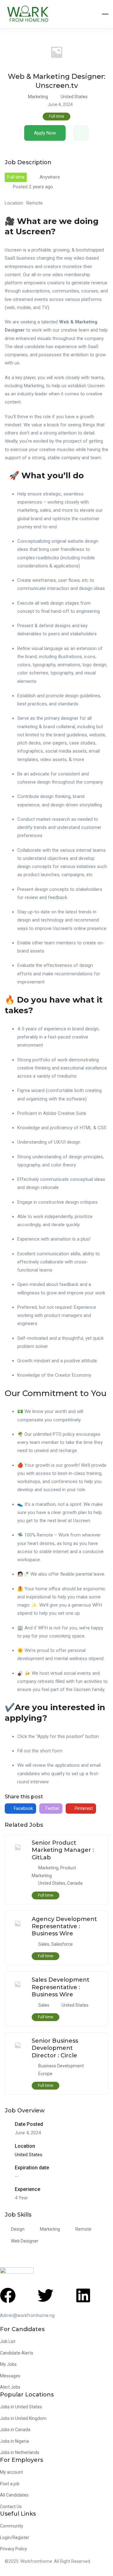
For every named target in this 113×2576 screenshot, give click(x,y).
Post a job (10, 2484)
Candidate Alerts (17, 2353)
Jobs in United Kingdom (23, 2418)
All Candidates (14, 2495)
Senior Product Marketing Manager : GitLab (63, 1850)
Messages (10, 2376)
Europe (45, 2074)
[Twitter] (46, 2295)
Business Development (61, 2066)
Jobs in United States (21, 2407)
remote (83, 2229)
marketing (50, 2229)
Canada (75, 1883)
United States (74, 97)
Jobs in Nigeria (14, 2441)
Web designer (25, 2241)
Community (12, 2526)
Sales (44, 1944)
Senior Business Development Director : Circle (55, 2048)
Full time (56, 116)
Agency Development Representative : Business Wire (64, 1926)
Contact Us (11, 2507)
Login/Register (15, 2538)
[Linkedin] (83, 2295)
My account (11, 2472)
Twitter (52, 1808)
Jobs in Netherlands (20, 2452)
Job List (8, 2341)
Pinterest (83, 1808)
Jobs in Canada (15, 2430)
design (18, 2229)
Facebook (23, 1808)
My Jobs (8, 2364)
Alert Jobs (10, 2387)
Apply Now (45, 133)
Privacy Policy (13, 2549)
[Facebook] (8, 2295)
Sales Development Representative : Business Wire (61, 1987)
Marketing (38, 97)
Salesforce (62, 1944)
